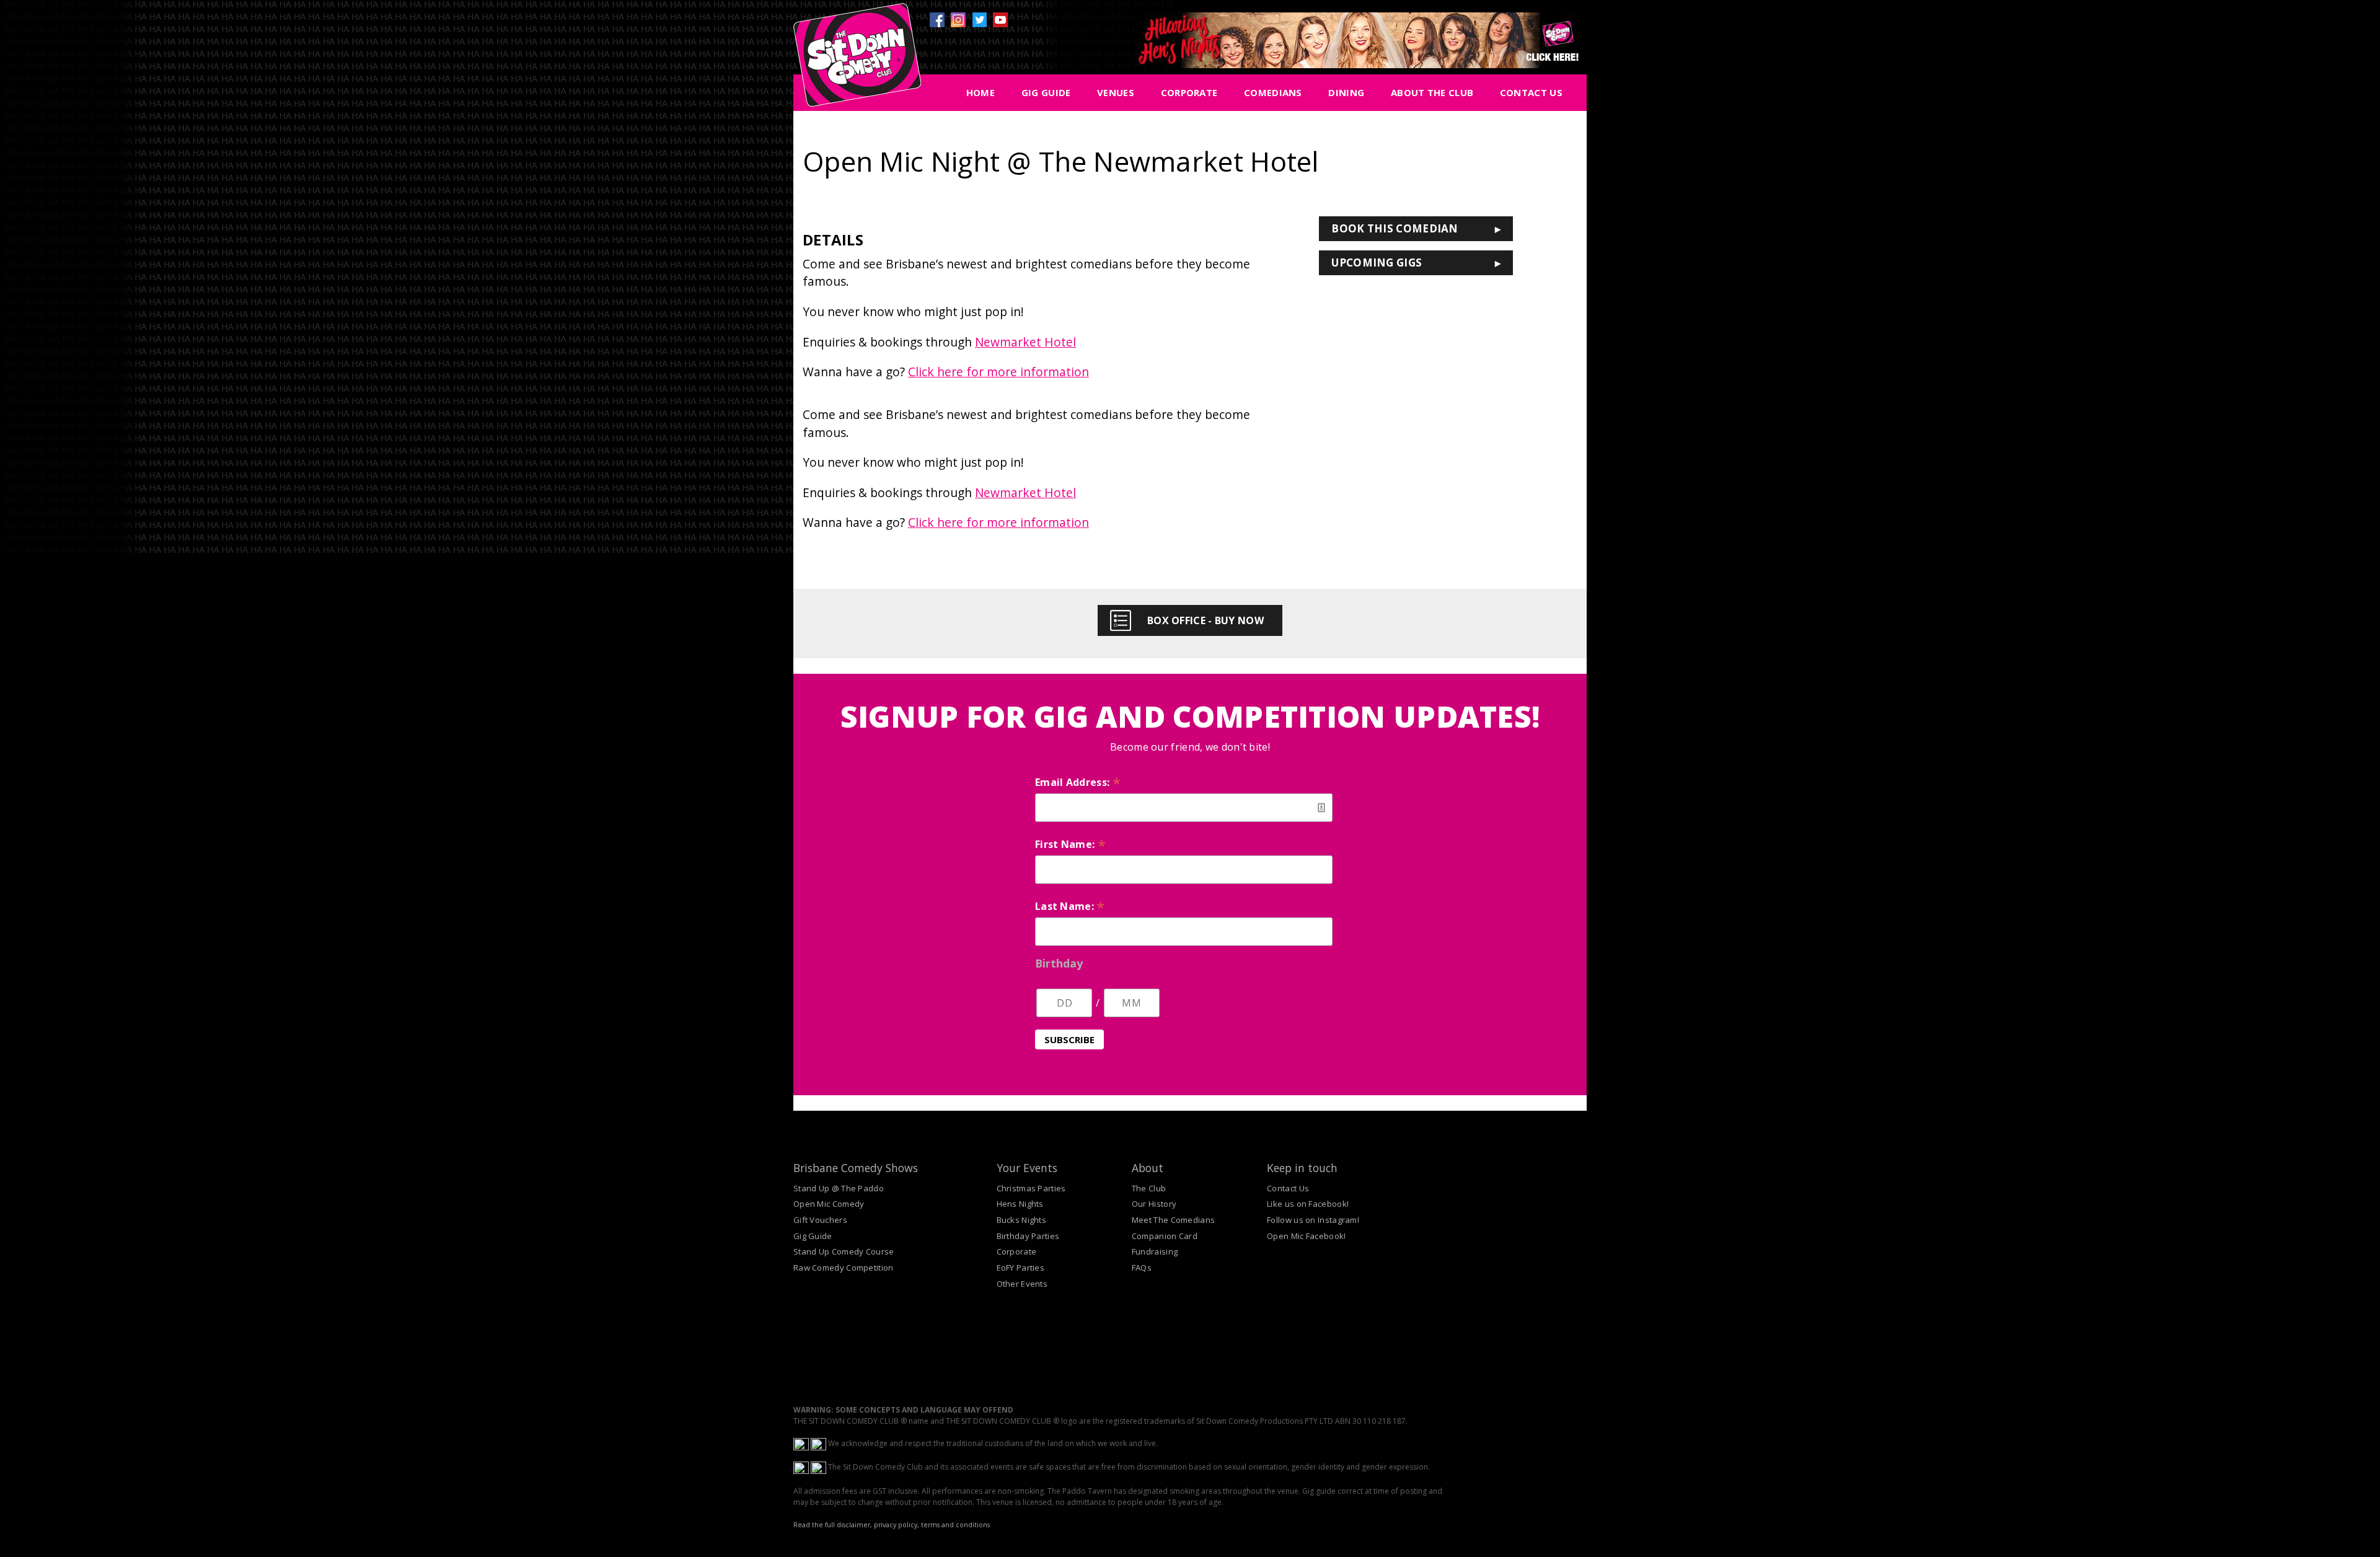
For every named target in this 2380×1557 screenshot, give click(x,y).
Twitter (979, 20)
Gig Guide (1046, 92)
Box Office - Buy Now (1205, 620)
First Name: (1070, 844)
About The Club (1432, 92)
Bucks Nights (1022, 1220)
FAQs (1142, 1268)
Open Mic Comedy (829, 1204)
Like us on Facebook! (1308, 1204)
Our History (1154, 1204)
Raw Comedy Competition (844, 1268)
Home (981, 92)
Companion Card (1165, 1236)
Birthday (1059, 963)
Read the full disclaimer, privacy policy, (856, 1525)
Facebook (937, 20)
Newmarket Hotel (1025, 342)
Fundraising (1155, 1251)
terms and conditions (955, 1525)
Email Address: (1078, 782)
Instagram (958, 20)
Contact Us (1531, 92)
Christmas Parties (1031, 1188)
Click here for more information (998, 372)
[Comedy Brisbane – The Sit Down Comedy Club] (857, 60)
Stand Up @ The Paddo (839, 1188)
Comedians (1273, 92)
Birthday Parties (1028, 1236)
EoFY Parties (1021, 1268)
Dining (1346, 92)
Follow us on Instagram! (1313, 1220)
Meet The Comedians (1173, 1220)
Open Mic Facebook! (1306, 1236)
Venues (1116, 92)
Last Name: (1070, 906)
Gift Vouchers (820, 1220)
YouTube (1000, 20)
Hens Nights (1020, 1204)
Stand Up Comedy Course (844, 1251)
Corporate (1189, 92)
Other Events (1022, 1284)
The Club (1149, 1188)
